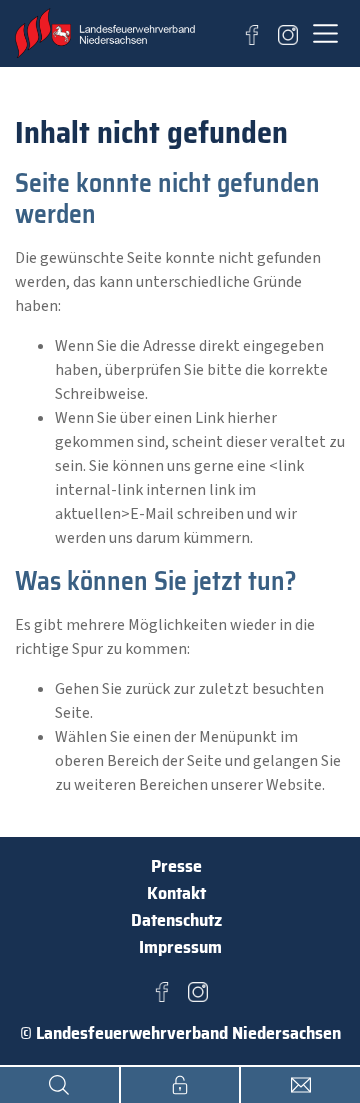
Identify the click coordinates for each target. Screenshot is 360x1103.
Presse (176, 866)
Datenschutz (176, 920)
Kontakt (176, 893)
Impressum (180, 947)
